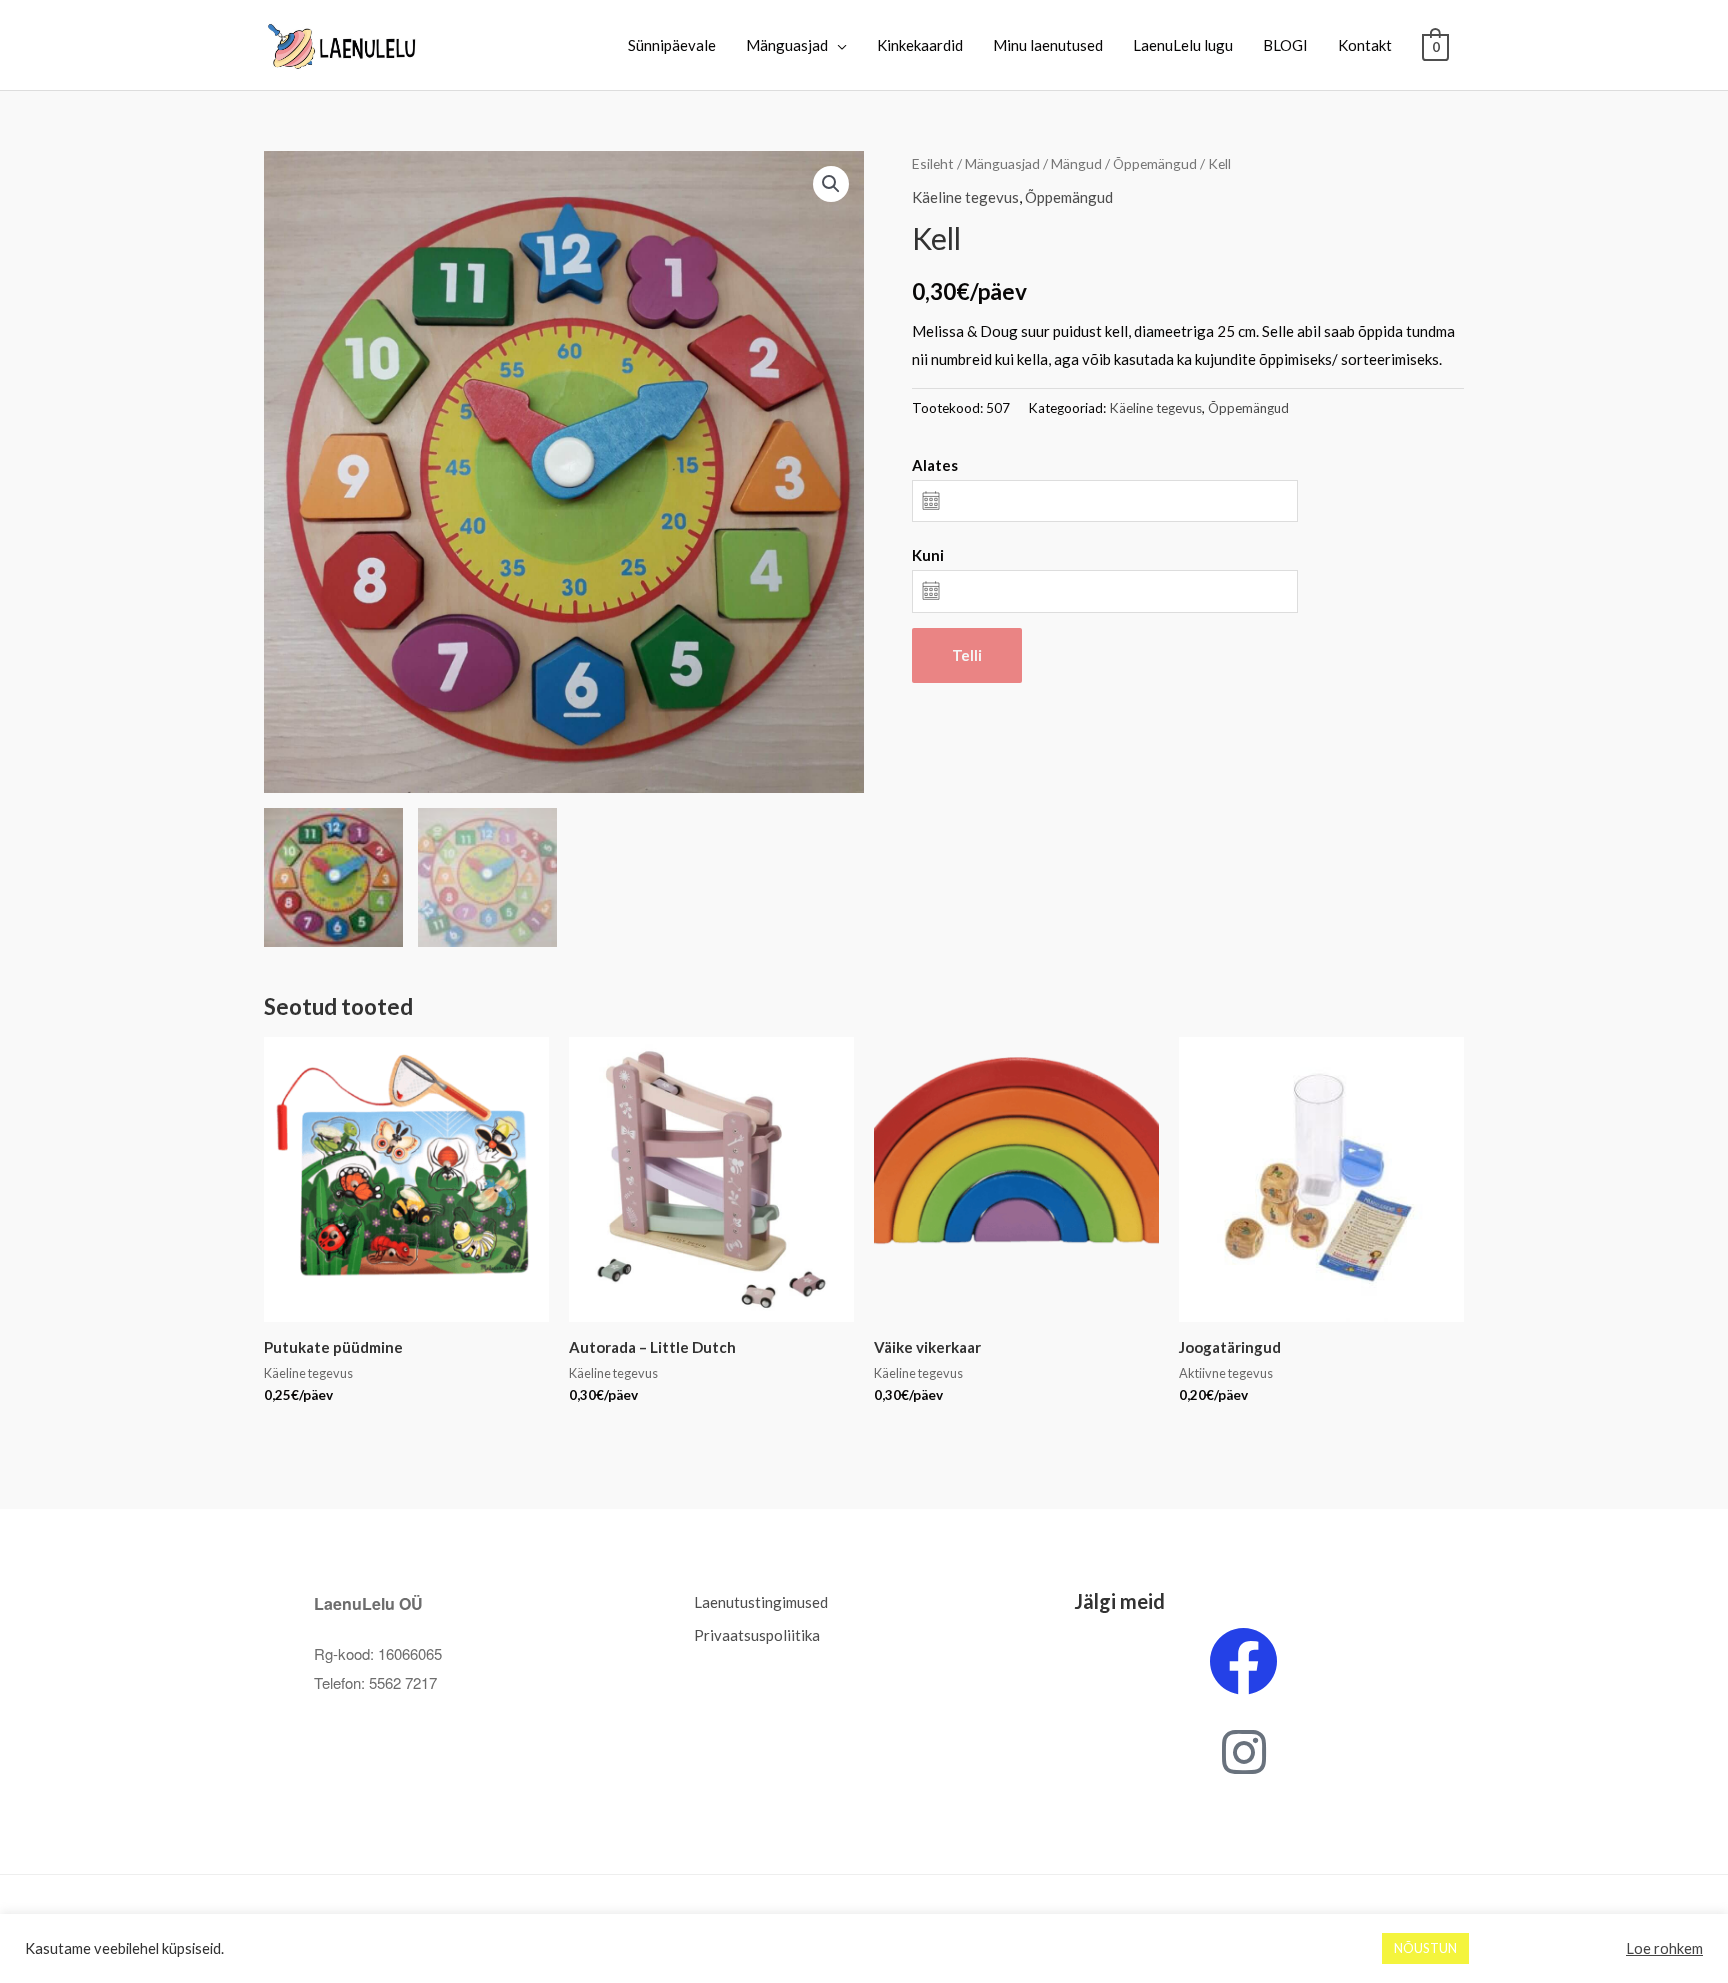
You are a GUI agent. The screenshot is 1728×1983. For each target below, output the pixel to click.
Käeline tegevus (965, 197)
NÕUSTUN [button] (1425, 1948)
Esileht (933, 163)
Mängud (1076, 163)
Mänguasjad (787, 45)
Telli (967, 655)
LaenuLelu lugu (1183, 45)
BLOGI (1285, 45)
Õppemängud (1155, 163)
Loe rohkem (1664, 1948)
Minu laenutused (1048, 45)
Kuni (928, 555)
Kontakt (1365, 45)
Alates (935, 465)
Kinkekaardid (920, 45)
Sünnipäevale (672, 45)
